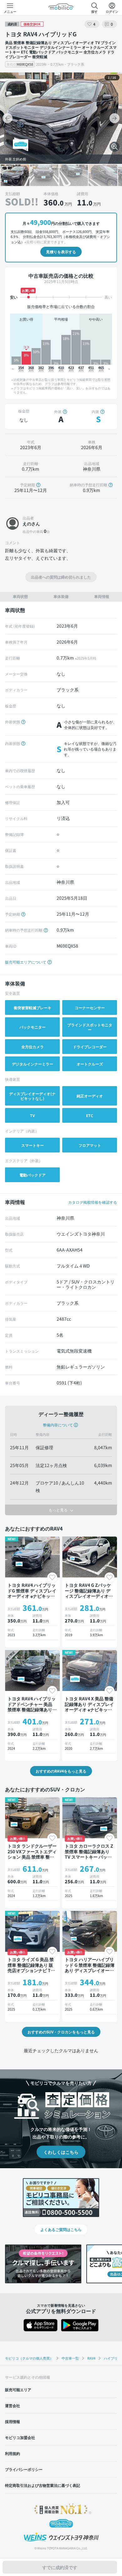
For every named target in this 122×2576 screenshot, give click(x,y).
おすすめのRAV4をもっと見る (61, 1771)
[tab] (20, 597)
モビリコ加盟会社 (20, 2437)
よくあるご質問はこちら (61, 2229)
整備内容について (58, 1425)
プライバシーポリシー (24, 2469)
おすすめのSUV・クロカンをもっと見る (61, 2032)
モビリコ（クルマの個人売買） (29, 2358)
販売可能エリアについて (26, 962)
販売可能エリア (18, 2389)
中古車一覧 (70, 2358)
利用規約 (13, 2453)
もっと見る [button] (59, 1510)
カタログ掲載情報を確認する (93, 1202)
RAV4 (91, 2358)
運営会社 (13, 2405)
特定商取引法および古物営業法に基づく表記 (43, 2485)
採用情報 (13, 2421)
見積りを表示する (61, 252)
